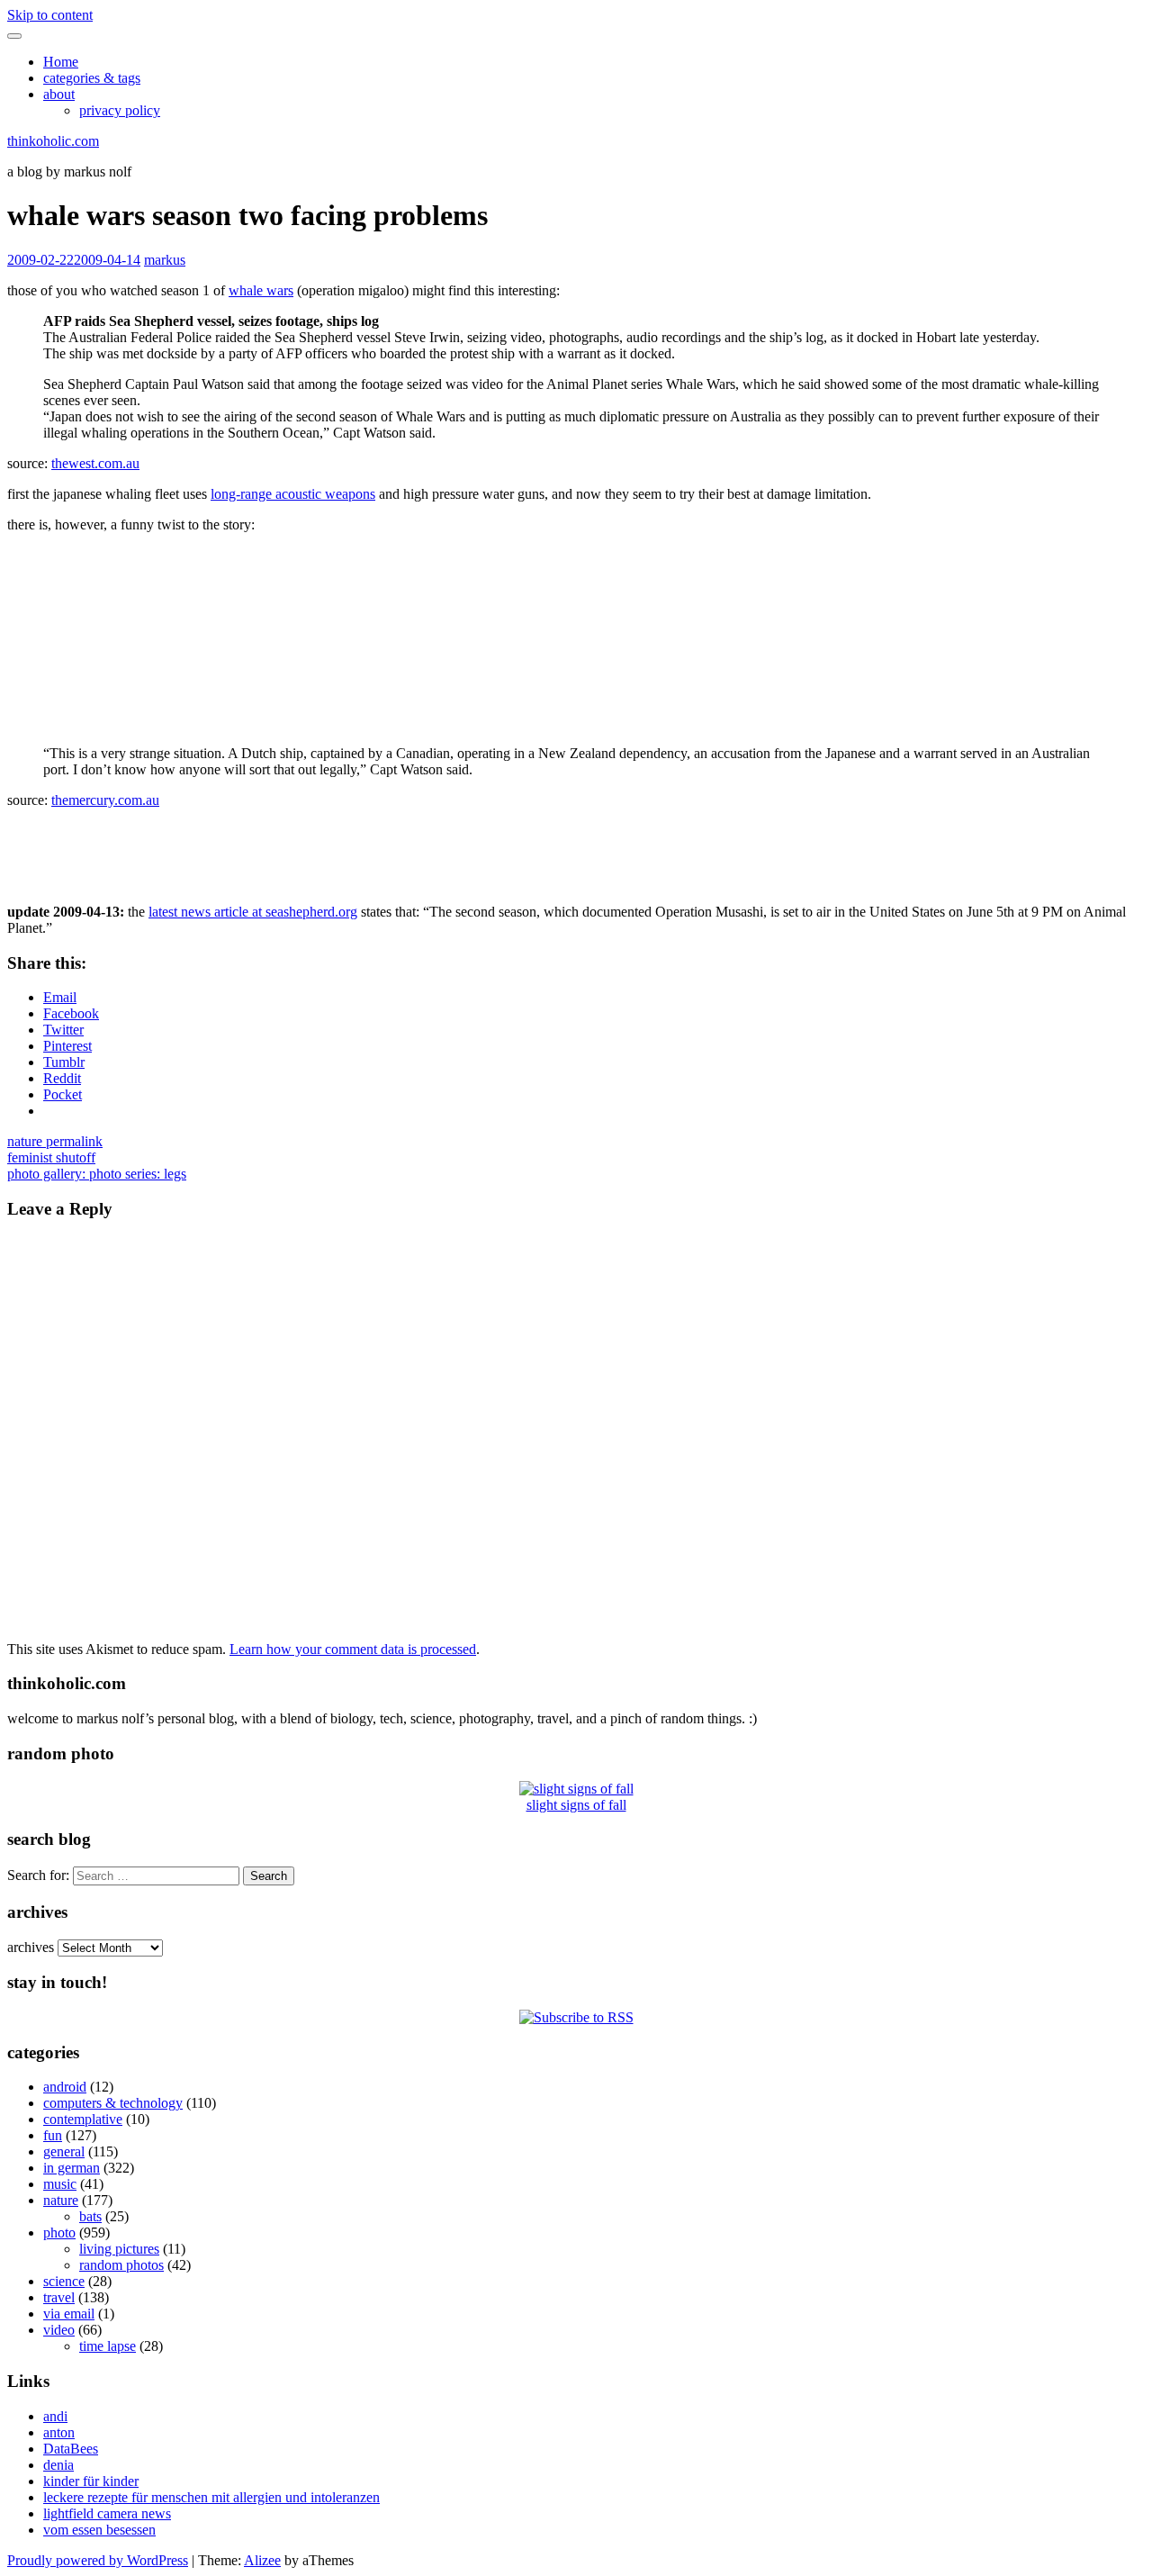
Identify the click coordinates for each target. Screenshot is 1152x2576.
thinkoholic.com (53, 141)
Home (61, 62)
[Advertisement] (1064, 589)
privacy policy (120, 110)
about (59, 94)
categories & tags (92, 78)
